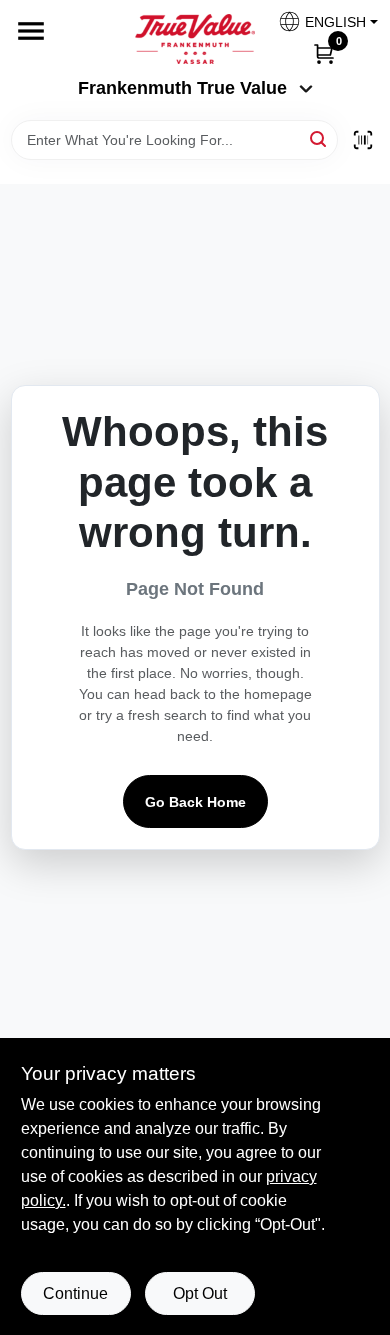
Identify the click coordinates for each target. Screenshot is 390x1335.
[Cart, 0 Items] (324, 53)
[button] (320, 21)
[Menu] (31, 31)
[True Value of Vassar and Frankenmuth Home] (195, 39)
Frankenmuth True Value (182, 88)
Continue (75, 1293)
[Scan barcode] (363, 140)
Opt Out (200, 1293)
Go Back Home (195, 802)
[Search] (319, 138)
